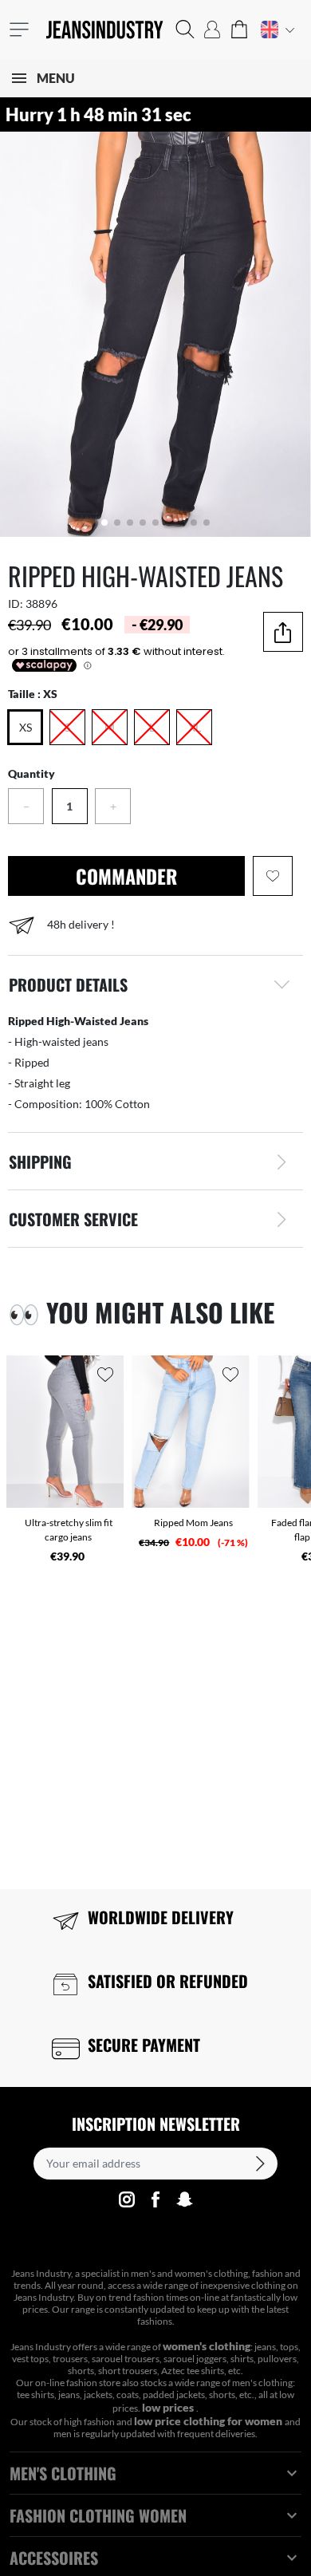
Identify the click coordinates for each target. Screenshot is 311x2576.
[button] (185, 30)
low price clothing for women (209, 2421)
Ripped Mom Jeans (193, 1523)
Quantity (31, 773)
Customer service (73, 1219)
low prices (169, 2407)
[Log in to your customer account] (212, 30)
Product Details (68, 984)
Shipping (40, 1162)
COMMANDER (126, 876)
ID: (16, 604)
